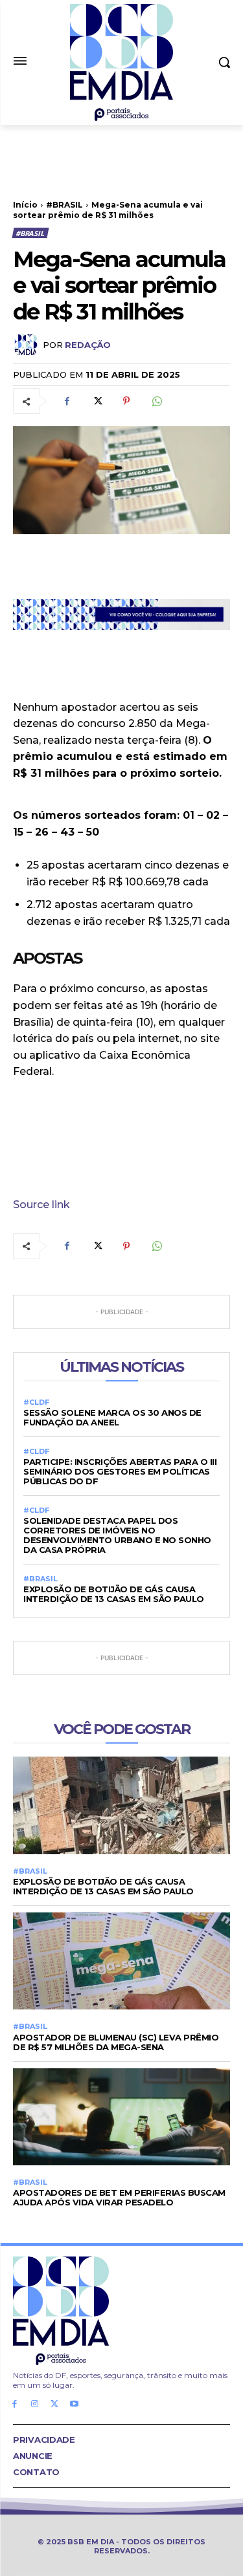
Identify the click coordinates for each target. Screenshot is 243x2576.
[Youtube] (74, 2404)
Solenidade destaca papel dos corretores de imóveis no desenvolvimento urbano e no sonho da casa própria (117, 1535)
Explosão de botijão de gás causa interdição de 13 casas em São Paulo (114, 1594)
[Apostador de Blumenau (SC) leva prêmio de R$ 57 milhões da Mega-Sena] (121, 1961)
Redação (88, 345)
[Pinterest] (126, 401)
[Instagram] (35, 2404)
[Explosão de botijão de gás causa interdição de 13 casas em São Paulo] (121, 1805)
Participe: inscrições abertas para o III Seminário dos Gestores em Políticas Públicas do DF (120, 1471)
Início (25, 205)
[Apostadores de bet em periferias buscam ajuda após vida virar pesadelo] (121, 2117)
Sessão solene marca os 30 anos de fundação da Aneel (112, 1417)
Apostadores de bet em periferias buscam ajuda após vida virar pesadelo (119, 2197)
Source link (41, 1205)
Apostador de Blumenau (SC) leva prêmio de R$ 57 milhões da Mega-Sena (116, 2042)
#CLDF (36, 1402)
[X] (97, 401)
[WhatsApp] (156, 401)
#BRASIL (64, 205)
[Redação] (28, 345)
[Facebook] (67, 401)
